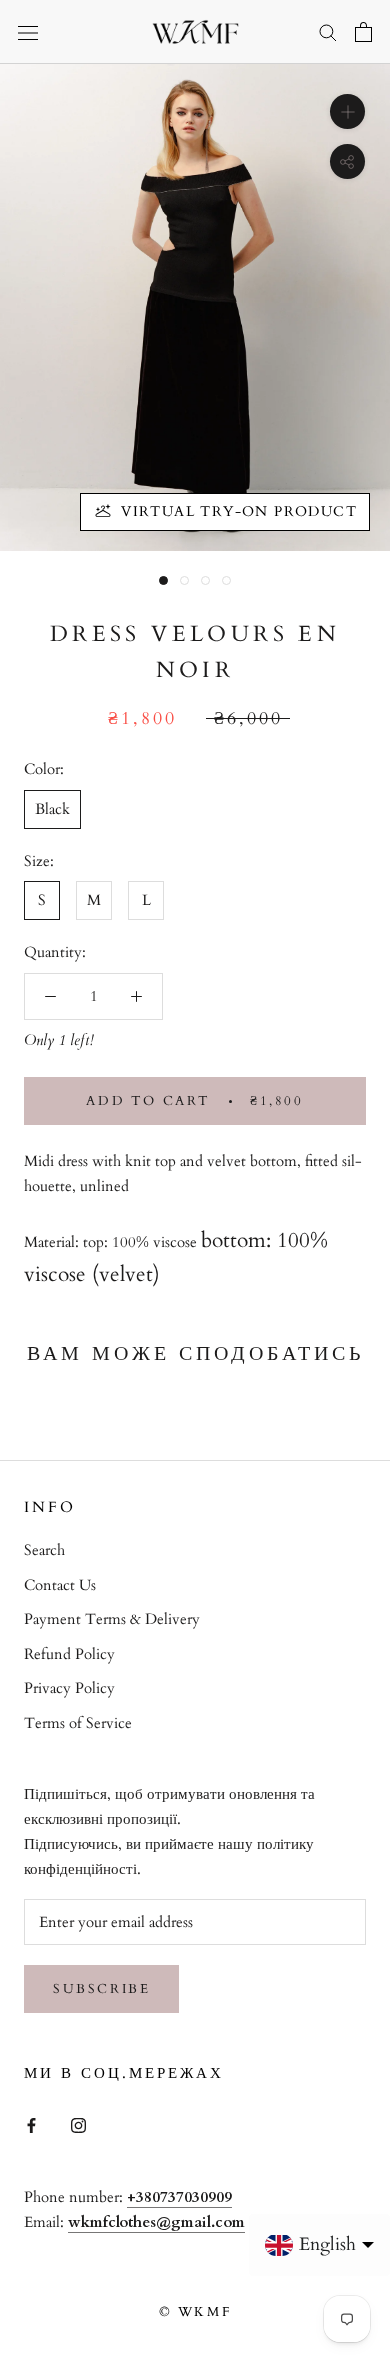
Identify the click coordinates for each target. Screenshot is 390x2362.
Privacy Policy (69, 1688)
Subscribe (101, 1989)
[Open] (28, 32)
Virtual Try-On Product (239, 511)
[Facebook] (31, 2124)
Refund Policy (69, 1654)
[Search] (328, 31)
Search (44, 1550)
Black (52, 809)
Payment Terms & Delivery (112, 1619)
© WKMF (195, 2312)
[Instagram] (78, 2124)
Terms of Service (78, 1723)
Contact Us (60, 1585)
